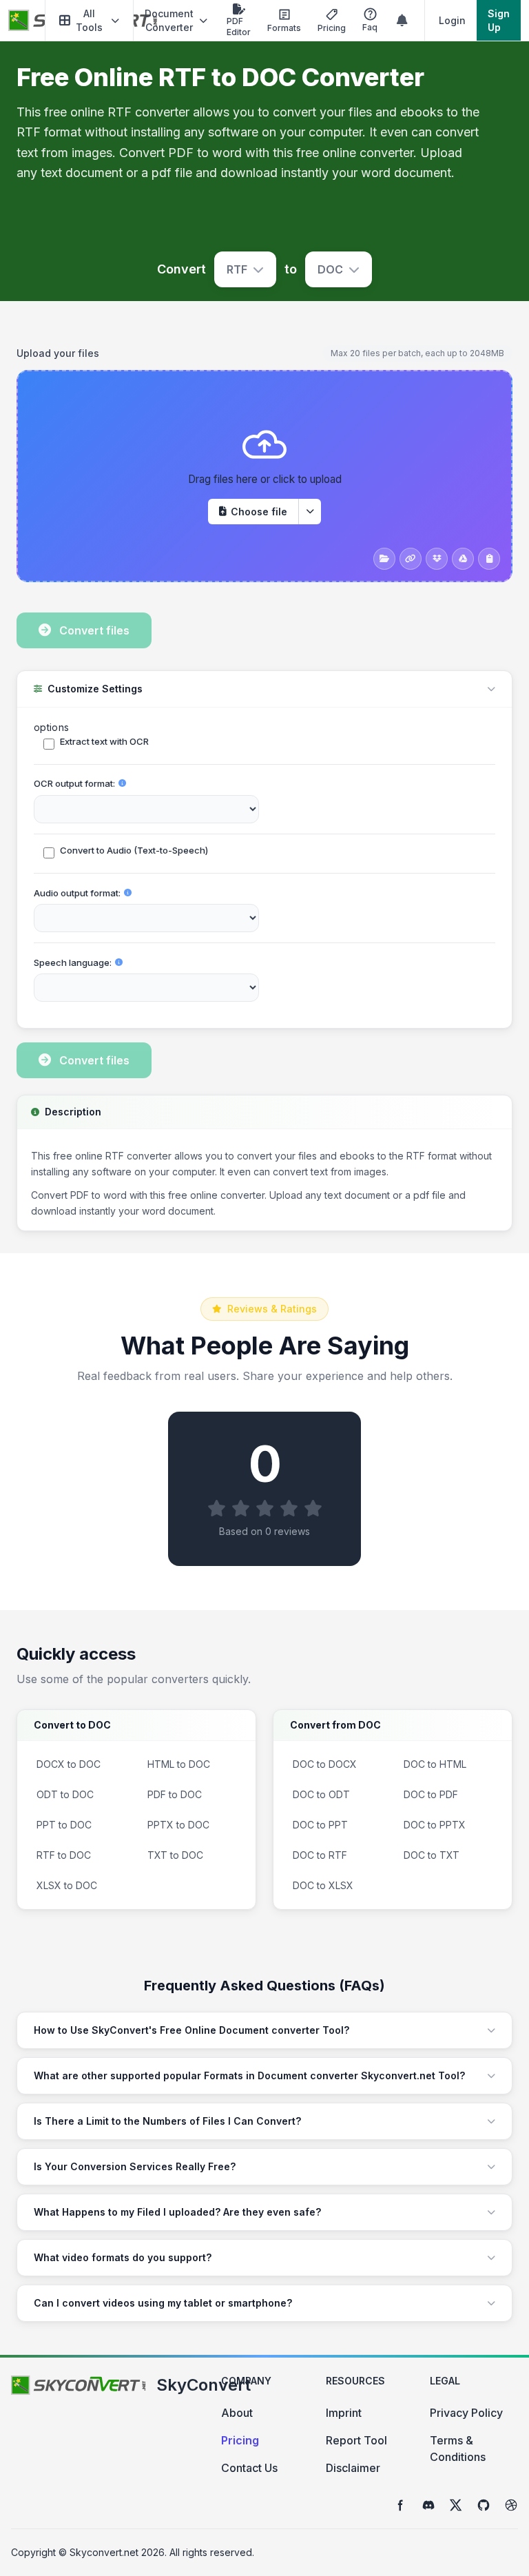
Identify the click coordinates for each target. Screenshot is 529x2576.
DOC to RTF (320, 1855)
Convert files (94, 630)
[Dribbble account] (511, 2505)
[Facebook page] (401, 2505)
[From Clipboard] (489, 559)
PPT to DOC (64, 1825)
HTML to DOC (179, 1764)
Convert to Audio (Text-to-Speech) (134, 850)
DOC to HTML (435, 1764)
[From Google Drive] (463, 559)
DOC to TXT (432, 1855)
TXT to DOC (175, 1855)
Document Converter (169, 20)
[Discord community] (428, 2505)
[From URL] (411, 559)
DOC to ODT (321, 1794)
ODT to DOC (65, 1794)
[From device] (384, 559)
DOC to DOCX (325, 1764)
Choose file (259, 512)
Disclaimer (353, 2468)
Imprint (344, 2413)
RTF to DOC (64, 1855)
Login (452, 20)
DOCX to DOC (69, 1764)
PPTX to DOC (178, 1825)
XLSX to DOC (67, 1885)
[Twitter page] (456, 2505)
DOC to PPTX (435, 1825)
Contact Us (249, 2468)
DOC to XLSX (323, 1885)
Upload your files (58, 353)
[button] (89, 20)
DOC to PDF (431, 1794)
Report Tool (356, 2440)
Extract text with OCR (104, 741)
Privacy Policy (466, 2413)
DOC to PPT (320, 1825)
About (237, 2413)
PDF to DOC (175, 1794)
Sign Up (499, 20)
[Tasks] (402, 21)
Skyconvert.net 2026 (117, 2552)
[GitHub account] (484, 2505)
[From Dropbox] (437, 559)
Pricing (240, 2440)
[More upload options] (310, 512)
